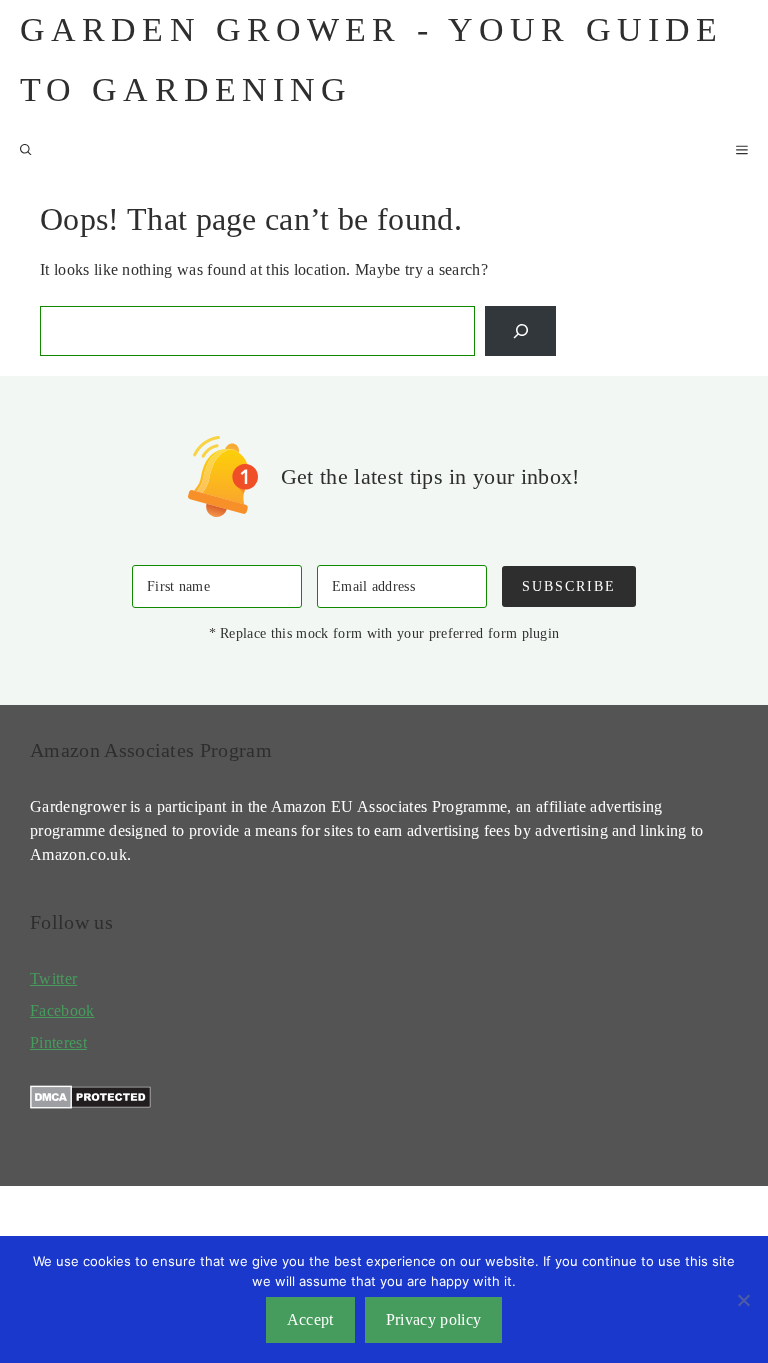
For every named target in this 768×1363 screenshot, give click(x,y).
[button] (26, 150)
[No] (743, 1300)
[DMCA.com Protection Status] (90, 1103)
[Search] (520, 330)
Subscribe (569, 586)
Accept (310, 1319)
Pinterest (58, 1042)
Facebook (62, 1010)
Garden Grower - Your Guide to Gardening (371, 59)
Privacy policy (433, 1319)
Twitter (53, 978)
